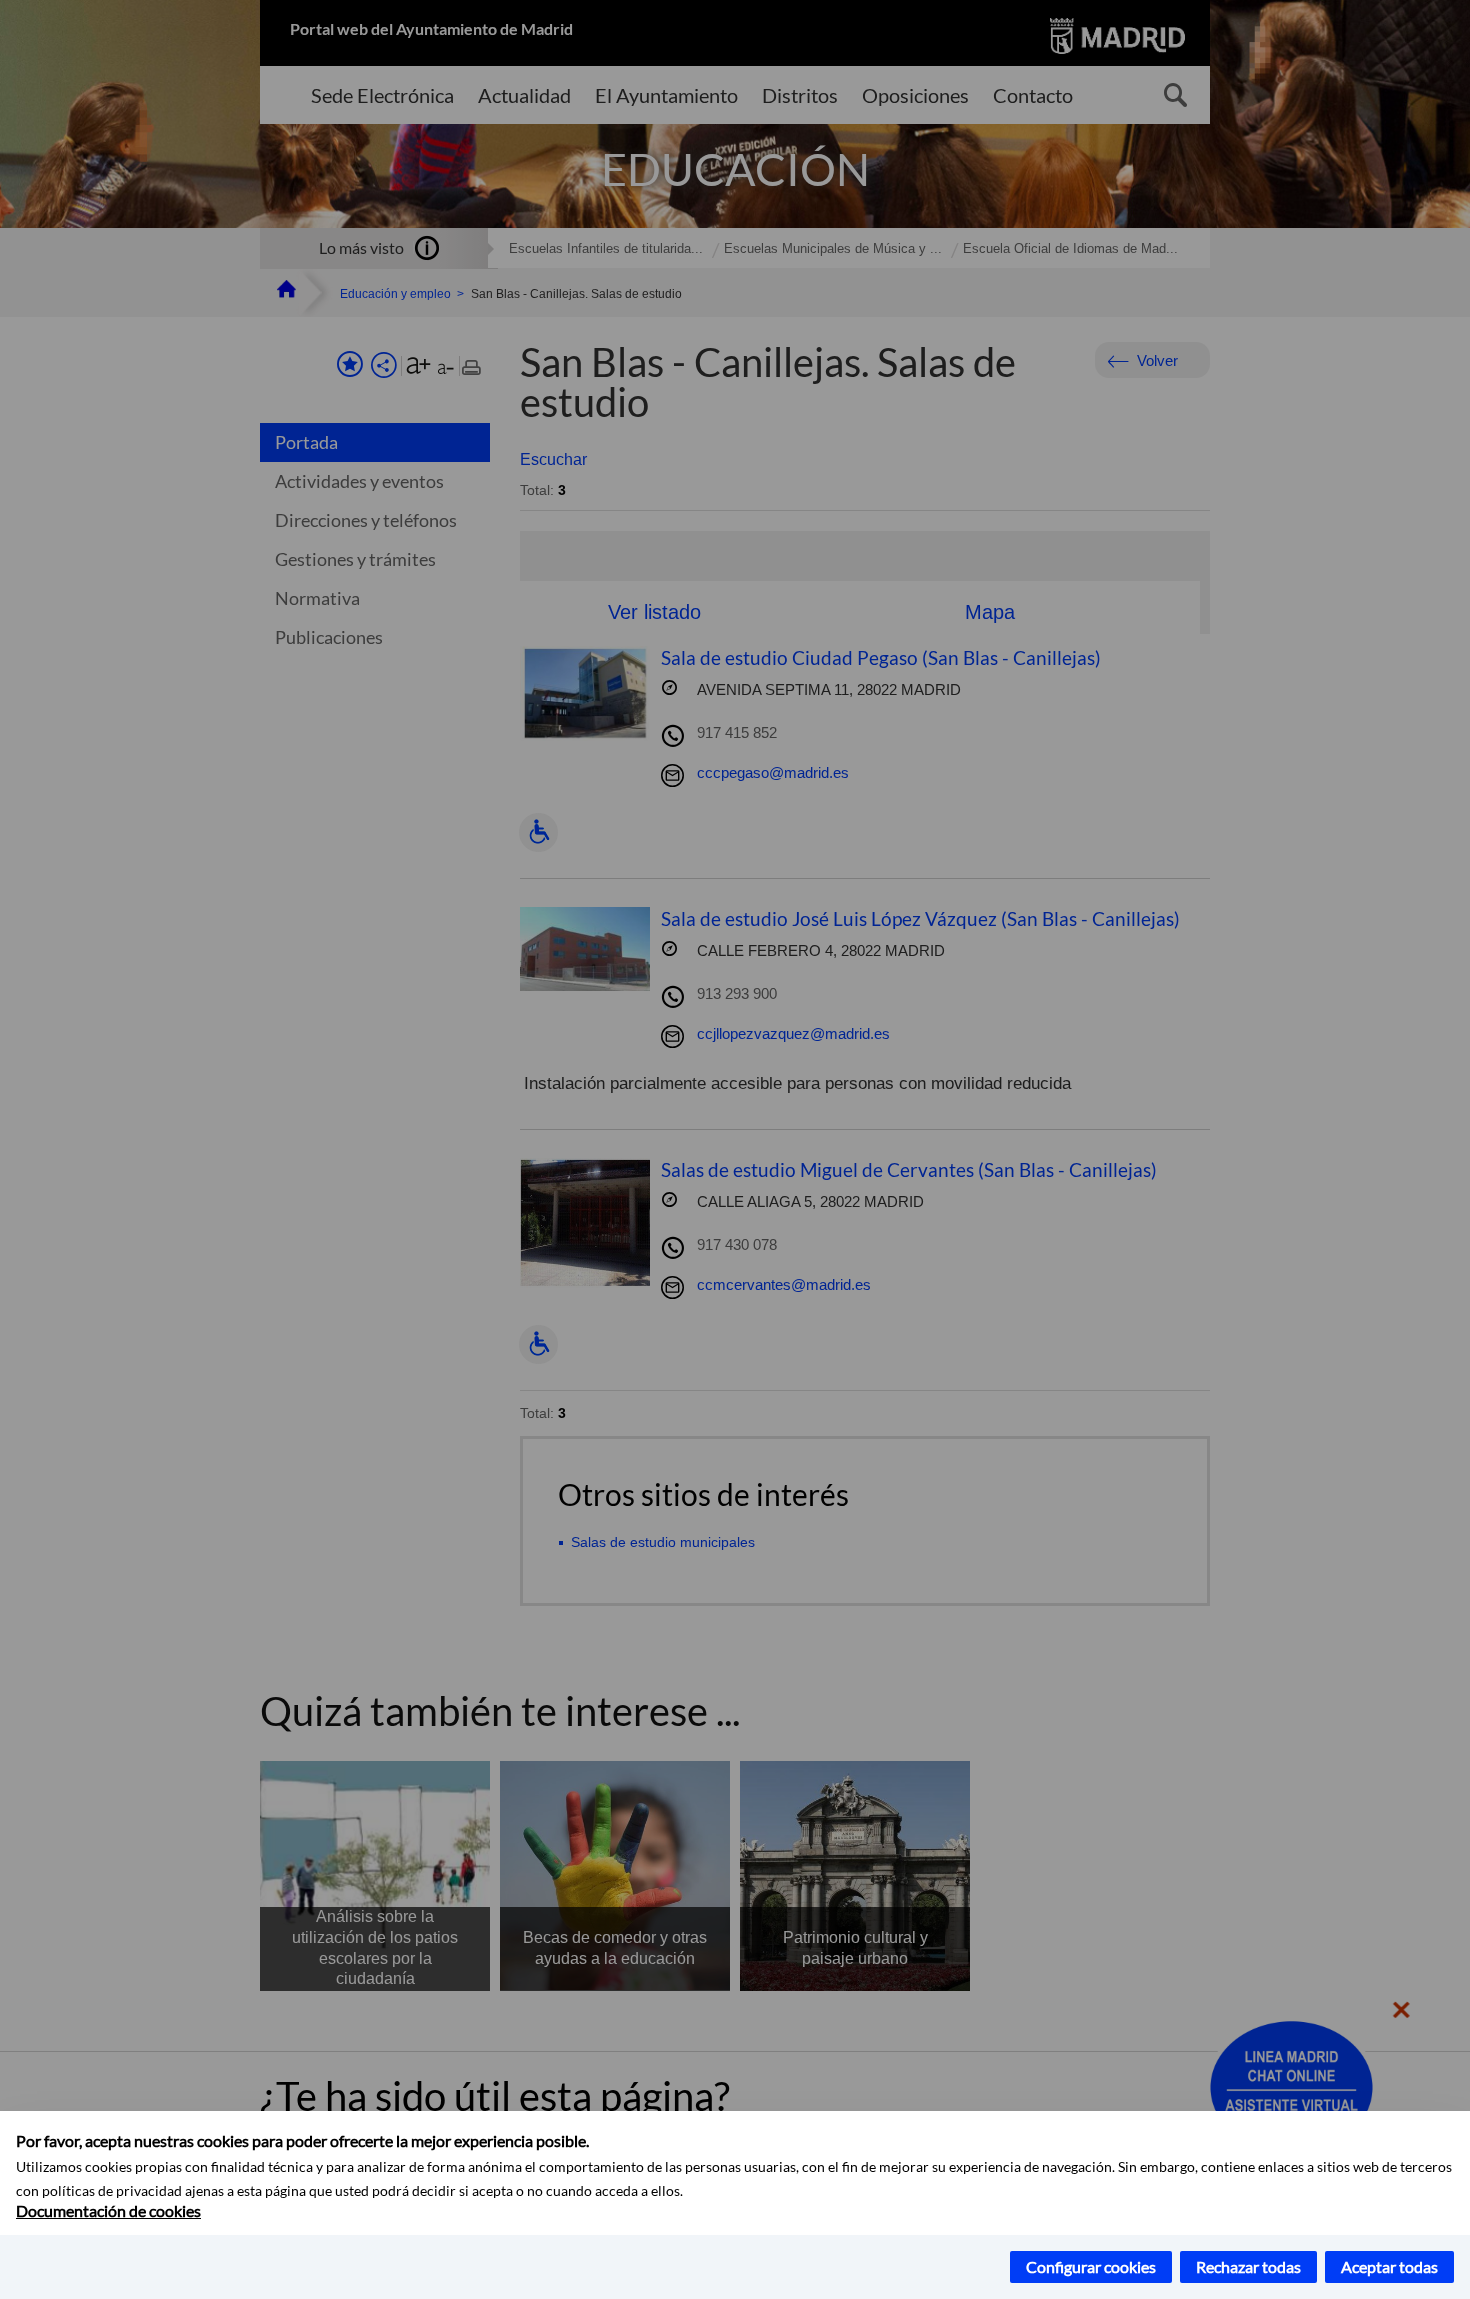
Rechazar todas (1248, 2266)
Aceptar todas (1389, 2266)
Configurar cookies (1091, 2266)
